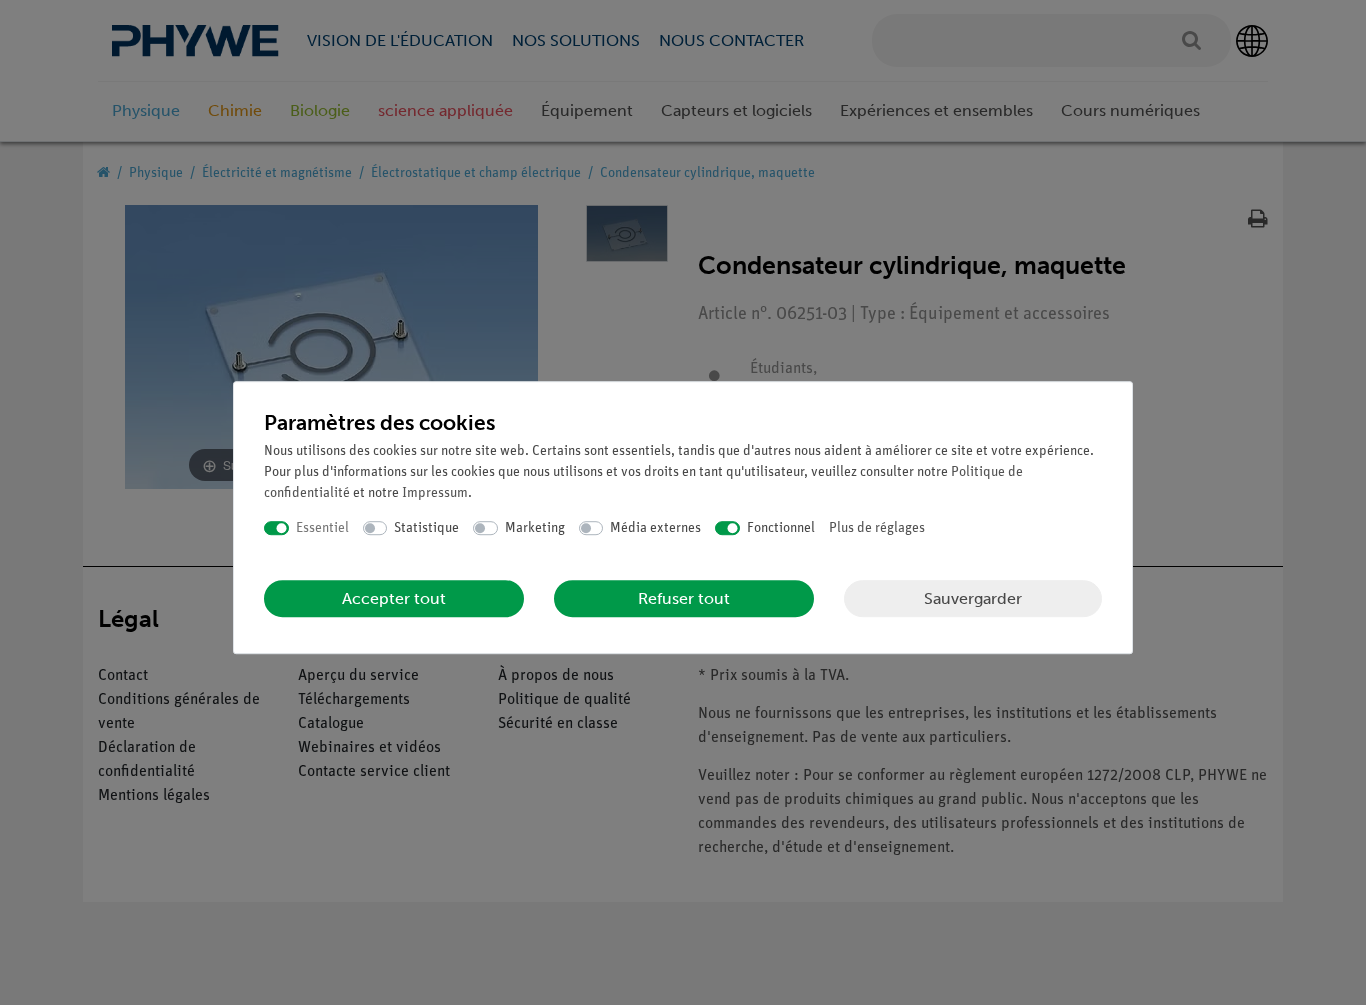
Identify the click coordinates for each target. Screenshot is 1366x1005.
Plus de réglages (877, 528)
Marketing (535, 528)
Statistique (426, 528)
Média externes (655, 528)
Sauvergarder (973, 598)
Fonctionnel (781, 528)
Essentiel (322, 528)
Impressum (435, 493)
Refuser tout (684, 598)
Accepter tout (394, 598)
